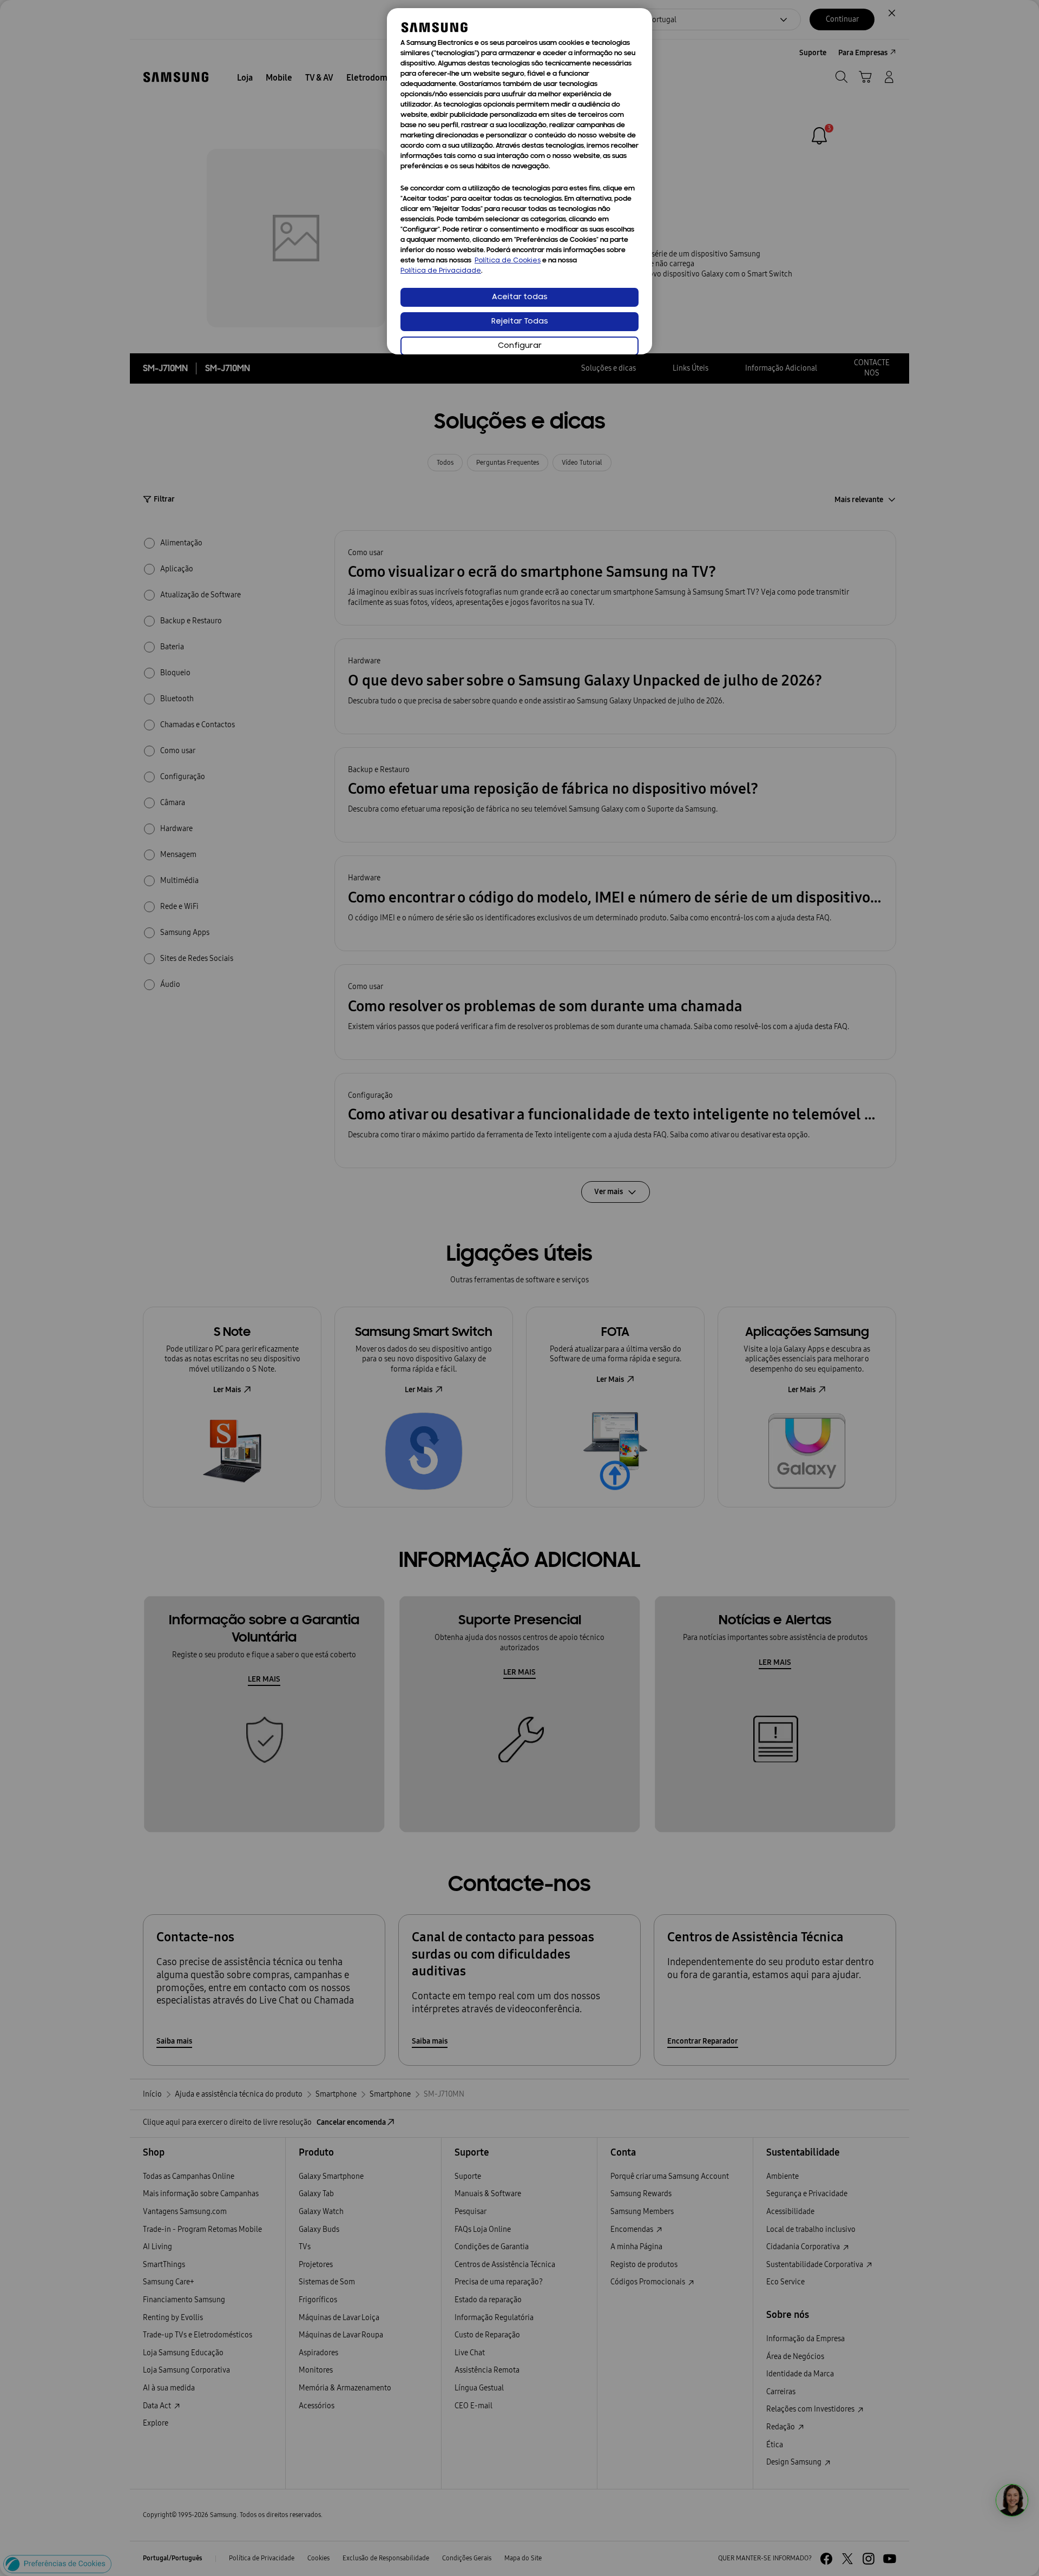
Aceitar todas (520, 297)
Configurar (520, 346)
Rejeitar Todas (520, 322)
